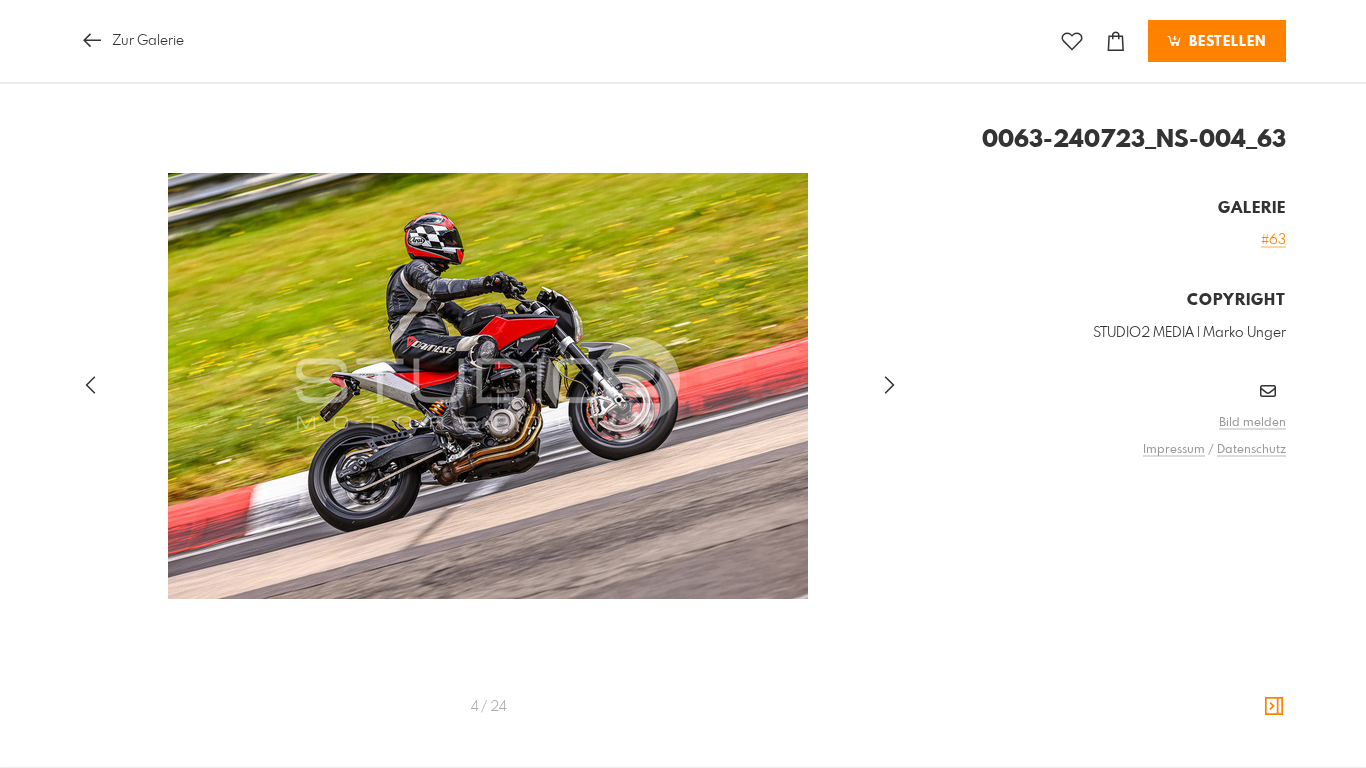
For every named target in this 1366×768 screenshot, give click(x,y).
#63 (1273, 240)
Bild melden (1252, 423)
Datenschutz (1251, 450)
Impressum (1174, 450)
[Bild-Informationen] (1274, 707)
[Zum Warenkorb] (1116, 41)
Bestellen (1225, 42)
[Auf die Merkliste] (1072, 41)
